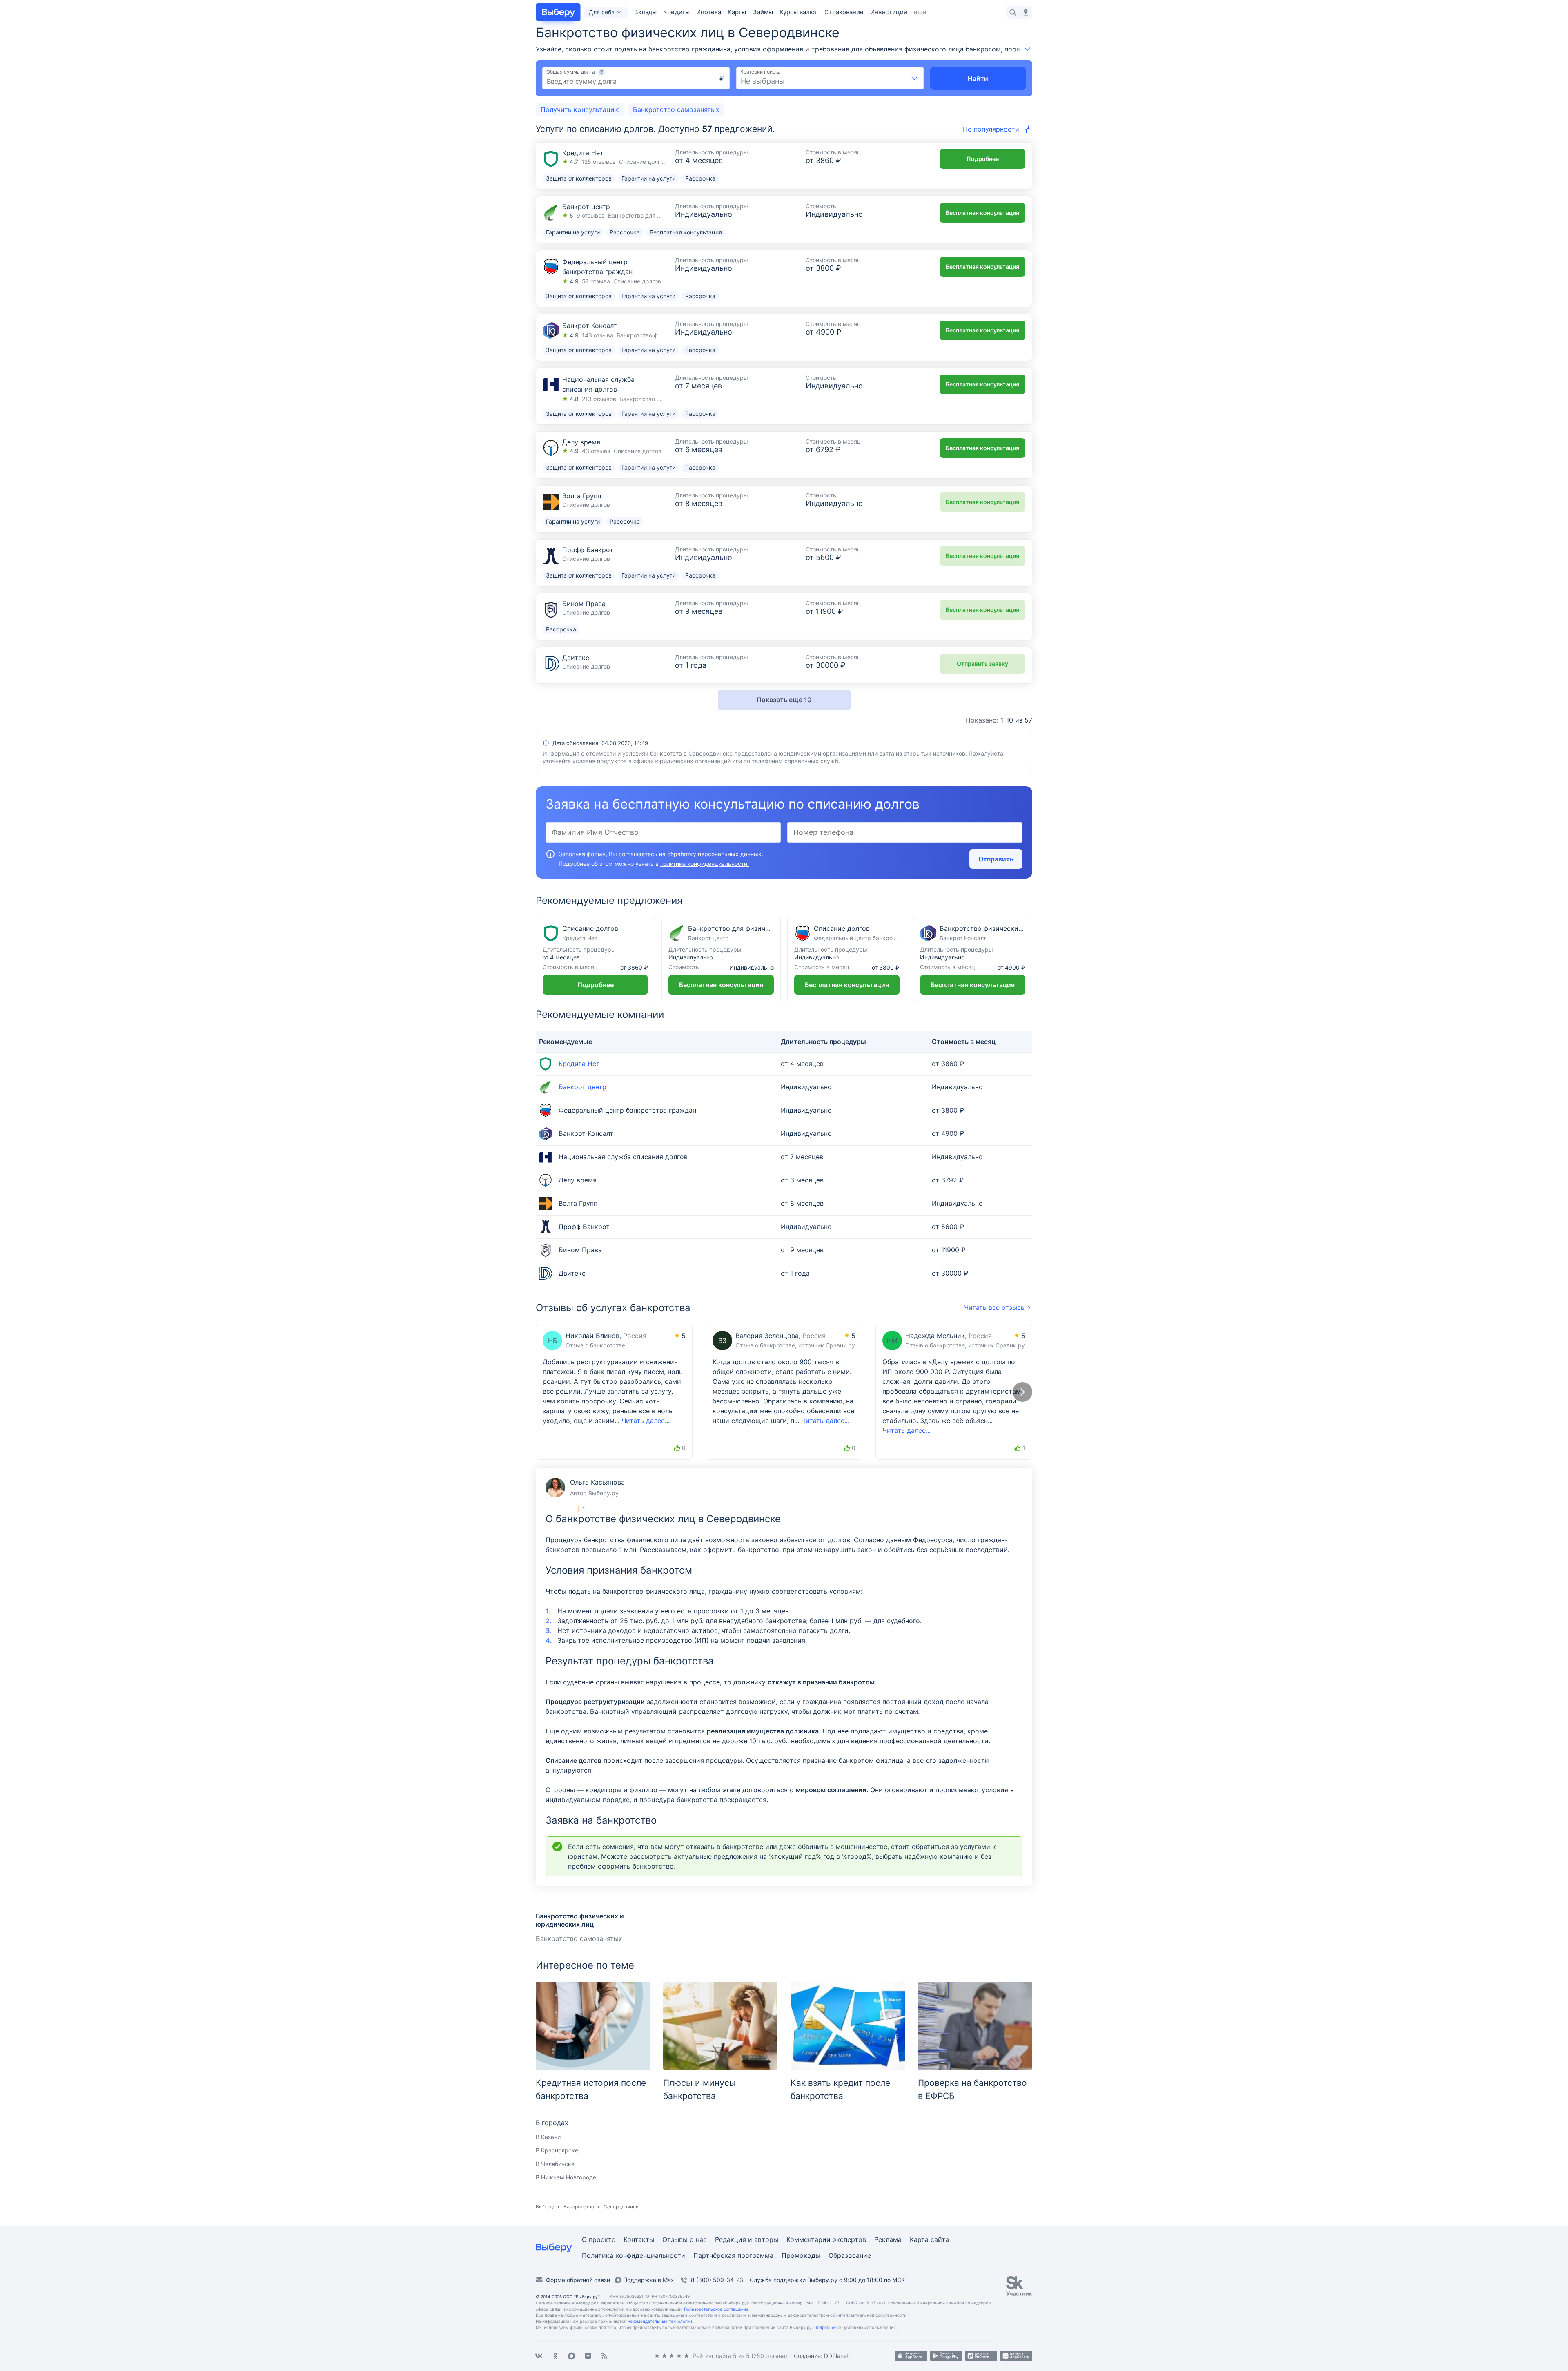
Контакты (639, 2240)
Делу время (581, 442)
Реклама (888, 2240)
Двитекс (576, 658)
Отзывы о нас (685, 2240)
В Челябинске (555, 2164)
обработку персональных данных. (715, 854)
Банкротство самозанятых (579, 1939)
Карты (737, 12)
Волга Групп (582, 496)
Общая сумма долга (571, 72)
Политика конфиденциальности (634, 2256)
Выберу (545, 2207)
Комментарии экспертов (826, 2240)
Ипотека (709, 12)
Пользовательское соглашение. (717, 2309)
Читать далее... (646, 1421)
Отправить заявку (982, 664)
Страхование (844, 12)
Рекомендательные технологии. (660, 2321)
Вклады (645, 12)
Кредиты (676, 12)
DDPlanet (836, 2356)
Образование (850, 2256)
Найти (978, 78)
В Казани (548, 2137)
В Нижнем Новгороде (566, 2177)
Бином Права (584, 604)
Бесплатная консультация (982, 213)
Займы (763, 12)
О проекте (599, 2240)
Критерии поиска (761, 72)
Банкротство (579, 2207)
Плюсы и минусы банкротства (699, 2089)
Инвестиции (889, 12)
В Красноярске (557, 2150)
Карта (920, 2240)
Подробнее (983, 159)
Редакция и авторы (747, 2240)
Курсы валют (799, 12)
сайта (940, 2240)
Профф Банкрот (588, 550)
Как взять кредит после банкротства (840, 2089)
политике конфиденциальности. (705, 864)
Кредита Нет (583, 153)
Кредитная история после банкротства (591, 2089)
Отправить (996, 859)
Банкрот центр (586, 207)
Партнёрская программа (733, 2256)
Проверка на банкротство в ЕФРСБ (972, 2089)
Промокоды (801, 2256)
